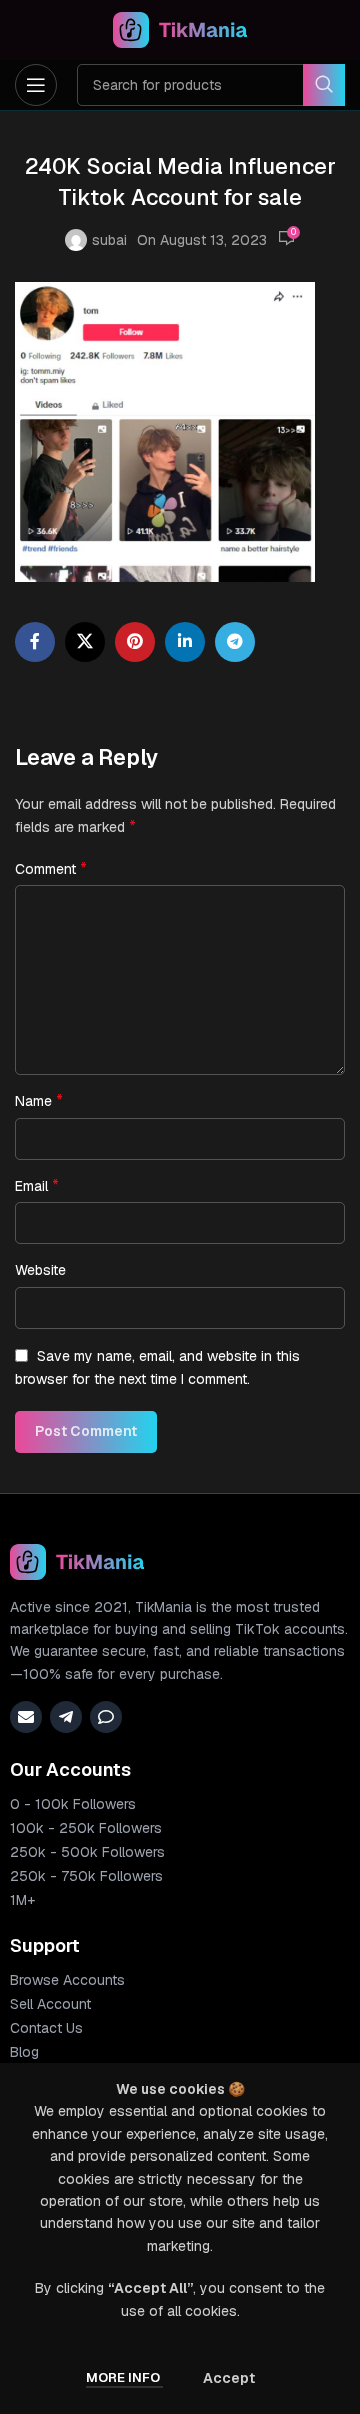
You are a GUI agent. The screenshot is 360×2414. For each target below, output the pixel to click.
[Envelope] (26, 1717)
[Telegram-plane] (66, 1717)
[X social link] (85, 642)
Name (39, 1100)
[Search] (324, 85)
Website (40, 1270)
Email (37, 1185)
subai (109, 240)
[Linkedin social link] (185, 642)
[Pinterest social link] (135, 642)
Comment (51, 868)
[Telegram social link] (235, 642)
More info (124, 2377)
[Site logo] (180, 29)
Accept (229, 2378)
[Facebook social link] (35, 642)
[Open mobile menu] (36, 85)
